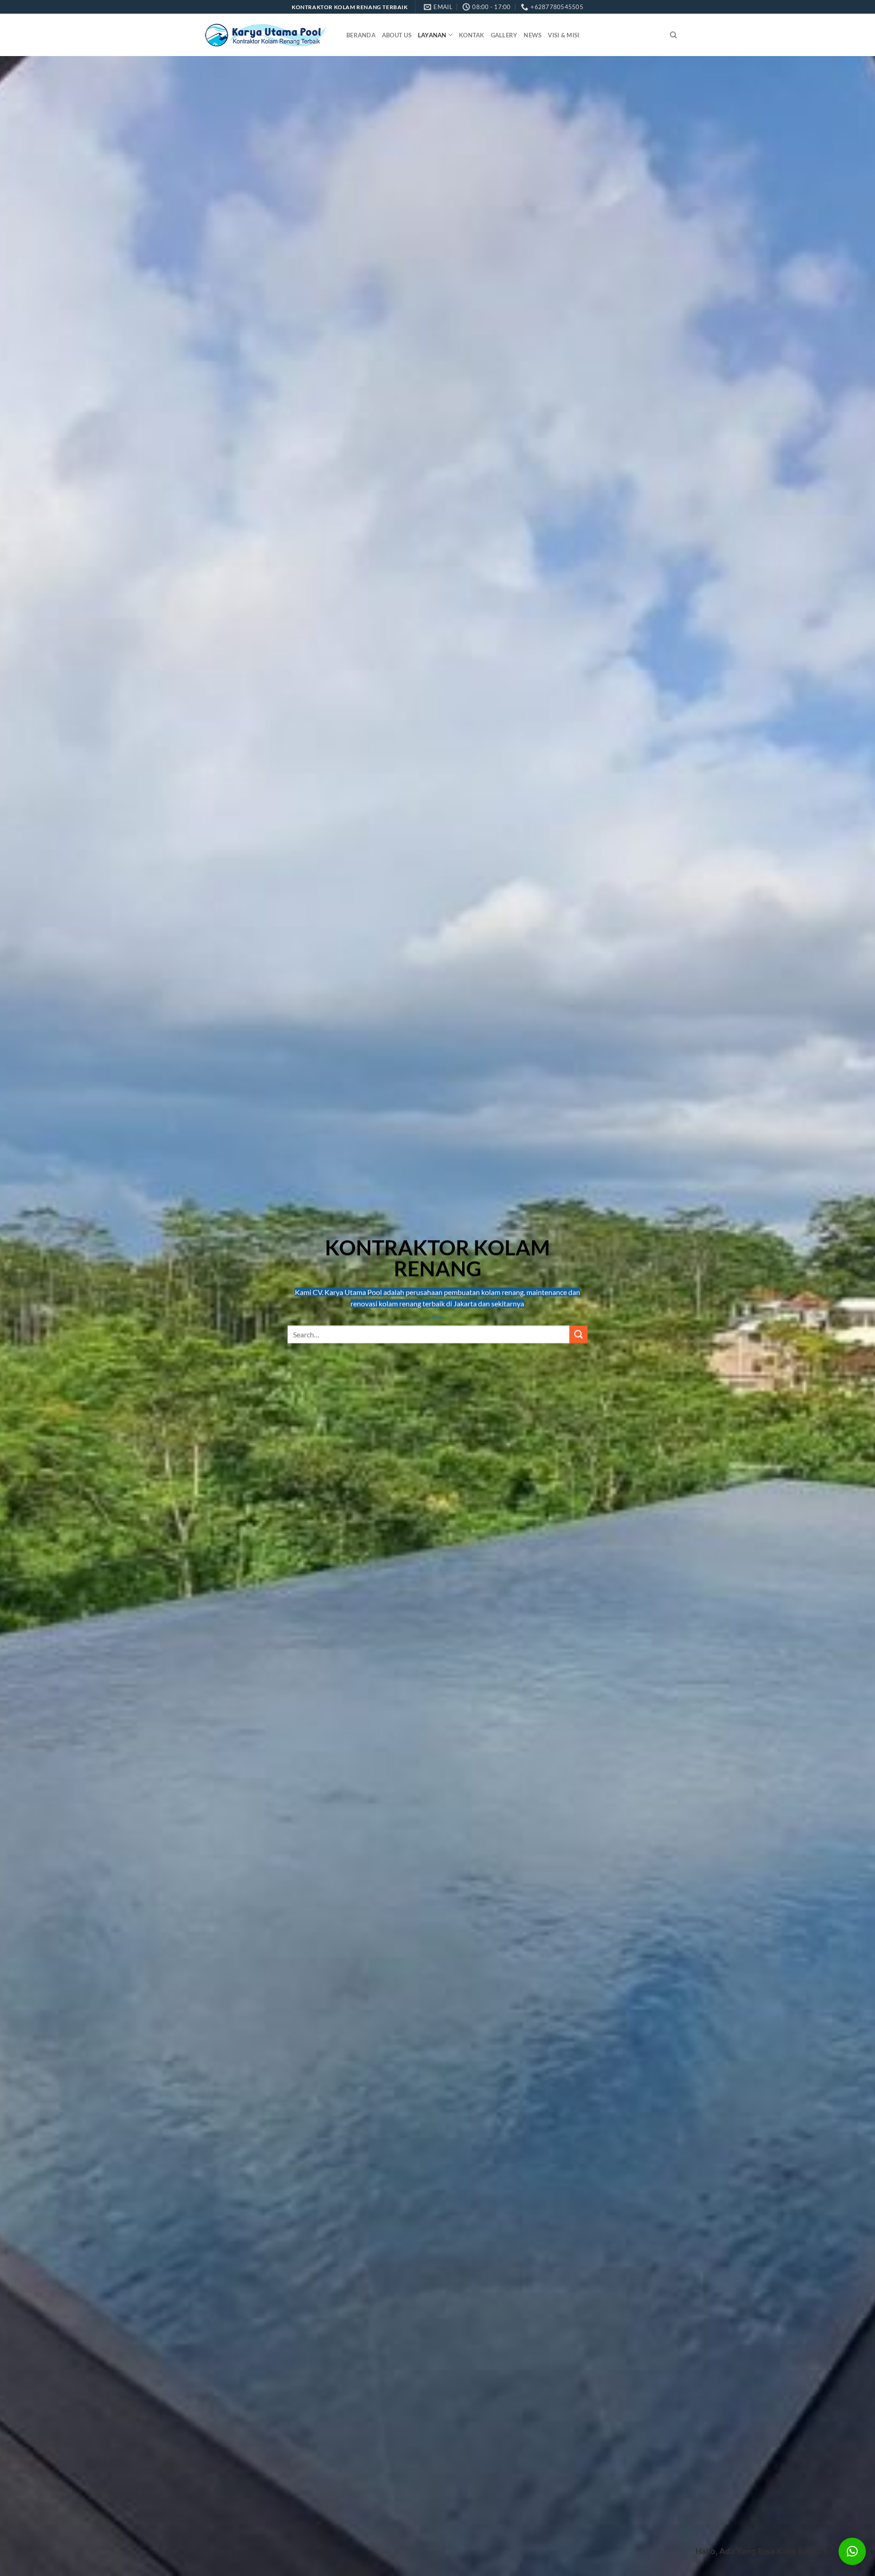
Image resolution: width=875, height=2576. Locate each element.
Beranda (361, 35)
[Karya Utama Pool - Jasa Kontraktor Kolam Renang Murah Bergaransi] (265, 35)
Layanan (432, 35)
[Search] (673, 35)
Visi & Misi (564, 35)
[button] (852, 2551)
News (533, 35)
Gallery (504, 35)
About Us (397, 35)
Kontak (472, 35)
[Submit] (578, 1335)
